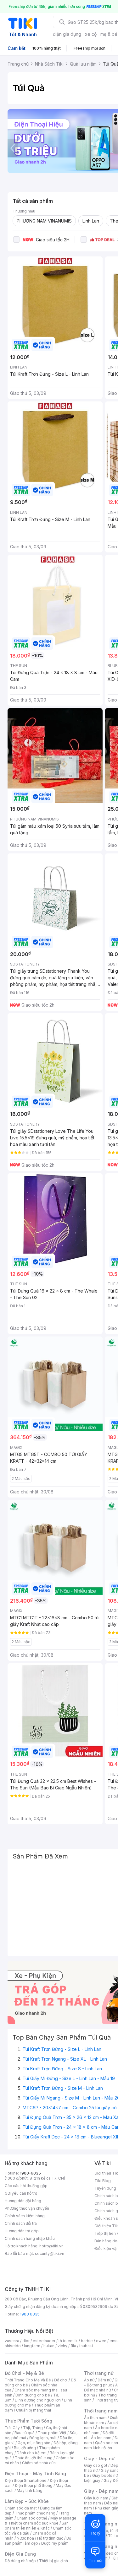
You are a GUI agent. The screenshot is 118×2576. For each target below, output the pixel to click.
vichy (62, 2346)
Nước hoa (25, 2538)
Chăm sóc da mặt (21, 2508)
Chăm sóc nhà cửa (39, 2463)
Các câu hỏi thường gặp (26, 2186)
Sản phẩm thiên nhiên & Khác (37, 2526)
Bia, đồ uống (25, 2448)
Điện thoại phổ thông (34, 2485)
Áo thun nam (95, 2418)
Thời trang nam (101, 2411)
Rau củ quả (25, 2433)
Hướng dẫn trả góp (22, 2231)
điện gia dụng (67, 34)
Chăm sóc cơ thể (32, 2518)
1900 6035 (30, 2314)
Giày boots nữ (105, 2475)
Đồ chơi (61, 2380)
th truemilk (68, 2341)
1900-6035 (30, 2173)
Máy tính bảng (30, 2490)
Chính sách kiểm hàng (25, 2216)
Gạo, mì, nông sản (34, 2443)
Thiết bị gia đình (53, 2561)
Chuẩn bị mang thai (34, 2410)
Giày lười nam (96, 2498)
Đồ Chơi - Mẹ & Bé (24, 2373)
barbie (87, 2341)
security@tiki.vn (50, 2253)
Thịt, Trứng (33, 2428)
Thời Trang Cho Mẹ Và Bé (28, 2380)
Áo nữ (89, 2380)
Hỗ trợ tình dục (50, 2538)
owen (101, 2341)
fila (73, 2346)
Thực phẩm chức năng (35, 2513)
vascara (12, 2341)
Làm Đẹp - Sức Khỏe (27, 2501)
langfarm (32, 2346)
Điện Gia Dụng (20, 2554)
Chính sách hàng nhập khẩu (30, 2238)
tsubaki (86, 2346)
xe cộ (91, 34)
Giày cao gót (96, 2465)
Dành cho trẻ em (32, 2453)
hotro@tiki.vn (51, 2246)
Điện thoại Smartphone (26, 2480)
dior (26, 2341)
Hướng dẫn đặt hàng (23, 2201)
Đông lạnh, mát (43, 2438)
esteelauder (44, 2341)
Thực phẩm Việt (52, 2433)
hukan (49, 2346)
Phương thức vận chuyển (27, 2208)
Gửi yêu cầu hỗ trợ (21, 2193)
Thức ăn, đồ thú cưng (34, 2458)
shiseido (13, 2346)
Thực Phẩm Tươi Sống (28, 2421)
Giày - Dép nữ (99, 2458)
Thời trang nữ (99, 2373)
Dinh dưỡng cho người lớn (38, 2400)
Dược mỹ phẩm (55, 2543)
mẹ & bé (109, 34)
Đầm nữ (104, 2380)
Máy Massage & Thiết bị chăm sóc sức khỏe (41, 2521)
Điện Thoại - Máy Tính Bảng (35, 2474)
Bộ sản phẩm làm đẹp (38, 2541)
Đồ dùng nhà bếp (20, 2561)
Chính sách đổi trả (21, 2223)
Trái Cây (12, 2428)
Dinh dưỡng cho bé (33, 2395)
